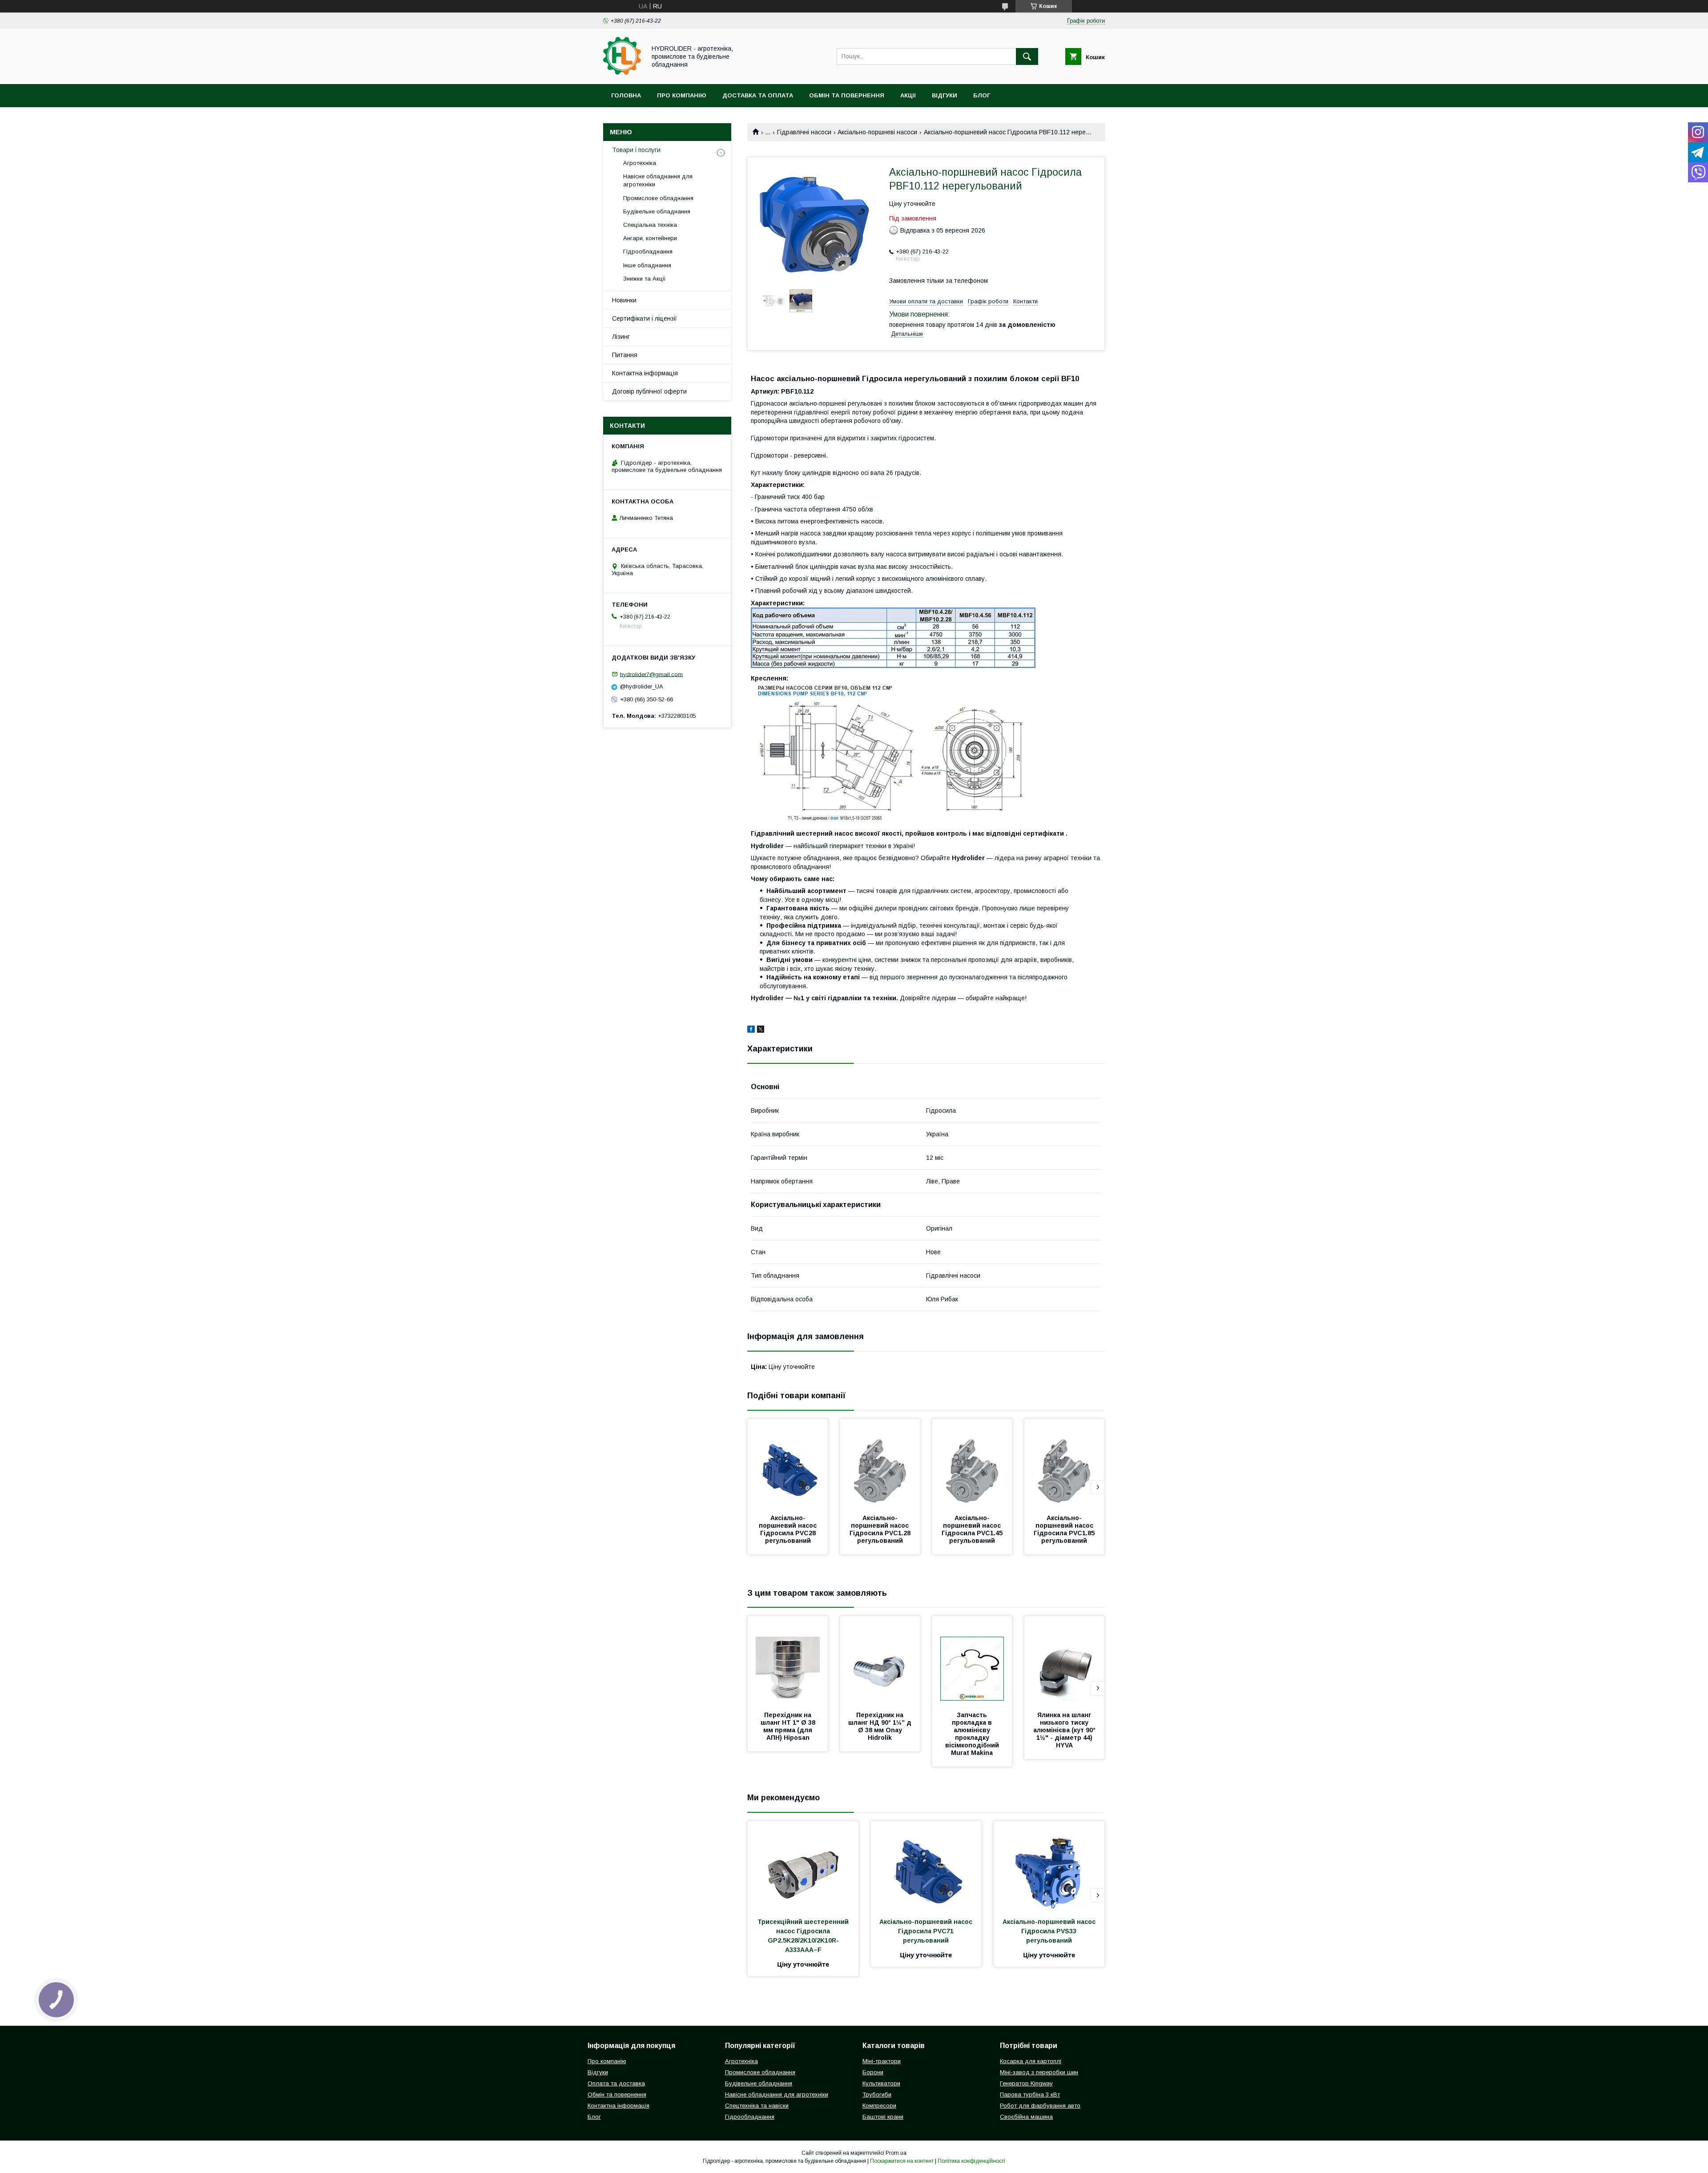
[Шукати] (1027, 56)
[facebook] (751, 1030)
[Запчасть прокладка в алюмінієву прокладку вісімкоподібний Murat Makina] (972, 1661)
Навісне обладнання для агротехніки (658, 180)
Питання (625, 355)
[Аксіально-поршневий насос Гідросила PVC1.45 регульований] (972, 1464)
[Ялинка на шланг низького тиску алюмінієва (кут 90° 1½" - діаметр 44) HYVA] (1064, 1661)
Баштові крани (883, 2117)
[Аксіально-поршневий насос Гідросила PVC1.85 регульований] (1064, 1464)
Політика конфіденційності (971, 2161)
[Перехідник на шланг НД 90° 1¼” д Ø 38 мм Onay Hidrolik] (880, 1661)
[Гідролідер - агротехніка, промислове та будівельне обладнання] (622, 72)
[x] (761, 1030)
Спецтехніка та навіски (757, 2106)
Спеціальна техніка (650, 225)
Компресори (879, 2106)
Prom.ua (896, 2153)
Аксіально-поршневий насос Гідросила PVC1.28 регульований (881, 1529)
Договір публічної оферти (649, 391)
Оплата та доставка (616, 2083)
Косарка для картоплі (1031, 2061)
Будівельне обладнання (657, 211)
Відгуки (945, 95)
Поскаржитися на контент (902, 2161)
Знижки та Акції (645, 279)
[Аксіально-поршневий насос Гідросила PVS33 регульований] (1049, 1866)
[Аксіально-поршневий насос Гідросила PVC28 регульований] (788, 1464)
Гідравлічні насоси (804, 132)
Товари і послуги (636, 150)
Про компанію (682, 95)
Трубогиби (877, 2095)
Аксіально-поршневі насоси (877, 132)
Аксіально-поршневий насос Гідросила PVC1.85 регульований (1065, 1529)
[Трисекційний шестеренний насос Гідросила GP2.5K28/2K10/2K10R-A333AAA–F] (803, 1866)
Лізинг (621, 337)
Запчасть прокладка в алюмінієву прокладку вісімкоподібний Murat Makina (973, 1734)
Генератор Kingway (1026, 2083)
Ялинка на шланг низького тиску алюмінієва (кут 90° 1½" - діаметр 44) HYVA (1065, 1730)
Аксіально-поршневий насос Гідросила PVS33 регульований (1050, 1931)
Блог (982, 95)
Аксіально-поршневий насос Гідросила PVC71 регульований (927, 1931)
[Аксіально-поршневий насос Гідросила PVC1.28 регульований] (880, 1464)
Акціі (908, 95)
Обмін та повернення (847, 95)
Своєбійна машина (1026, 2117)
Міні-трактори (882, 2061)
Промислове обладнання (658, 198)
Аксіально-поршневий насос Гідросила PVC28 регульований (789, 1529)
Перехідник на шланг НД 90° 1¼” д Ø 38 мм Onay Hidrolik (881, 1726)
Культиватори (881, 2083)
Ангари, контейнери (650, 238)
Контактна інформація (645, 373)
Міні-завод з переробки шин (1039, 2072)
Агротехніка (640, 163)
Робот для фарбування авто (1040, 2106)
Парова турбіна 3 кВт (1030, 2095)
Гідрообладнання (648, 252)
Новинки (624, 300)
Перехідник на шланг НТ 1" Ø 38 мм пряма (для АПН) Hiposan (789, 1726)
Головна (626, 95)
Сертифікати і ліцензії (645, 318)
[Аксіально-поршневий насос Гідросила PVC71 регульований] (926, 1866)
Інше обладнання (647, 265)
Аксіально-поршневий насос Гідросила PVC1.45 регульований (973, 1529)
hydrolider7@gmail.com (651, 674)
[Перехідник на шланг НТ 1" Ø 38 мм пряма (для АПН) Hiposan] (788, 1661)
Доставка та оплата (758, 95)
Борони (873, 2072)
